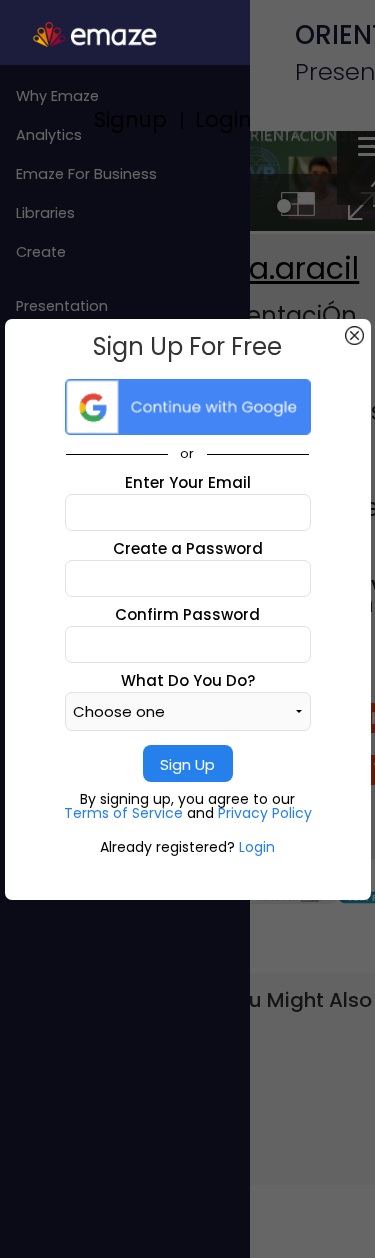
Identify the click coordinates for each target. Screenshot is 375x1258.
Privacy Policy (265, 813)
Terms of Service (125, 813)
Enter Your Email (188, 482)
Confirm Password (187, 614)
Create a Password (188, 548)
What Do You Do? (188, 680)
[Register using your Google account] (188, 407)
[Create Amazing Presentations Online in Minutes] (125, 35)
